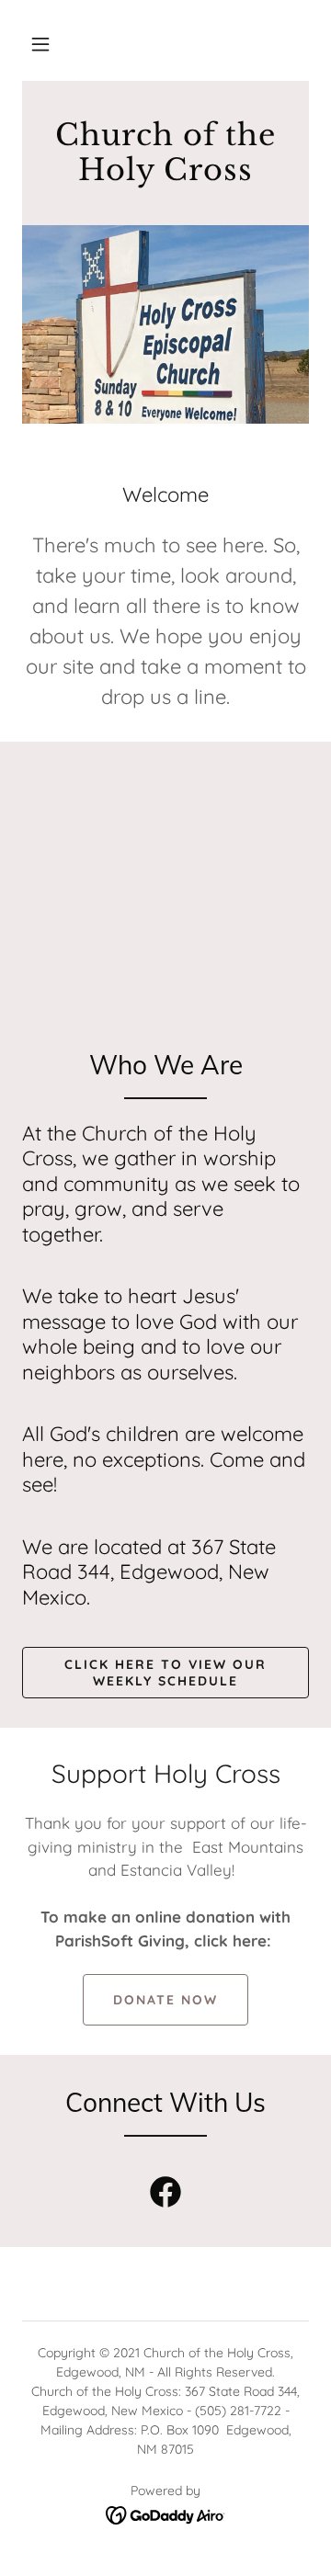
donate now (165, 2000)
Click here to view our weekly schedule (165, 1673)
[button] (40, 44)
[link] (165, 175)
